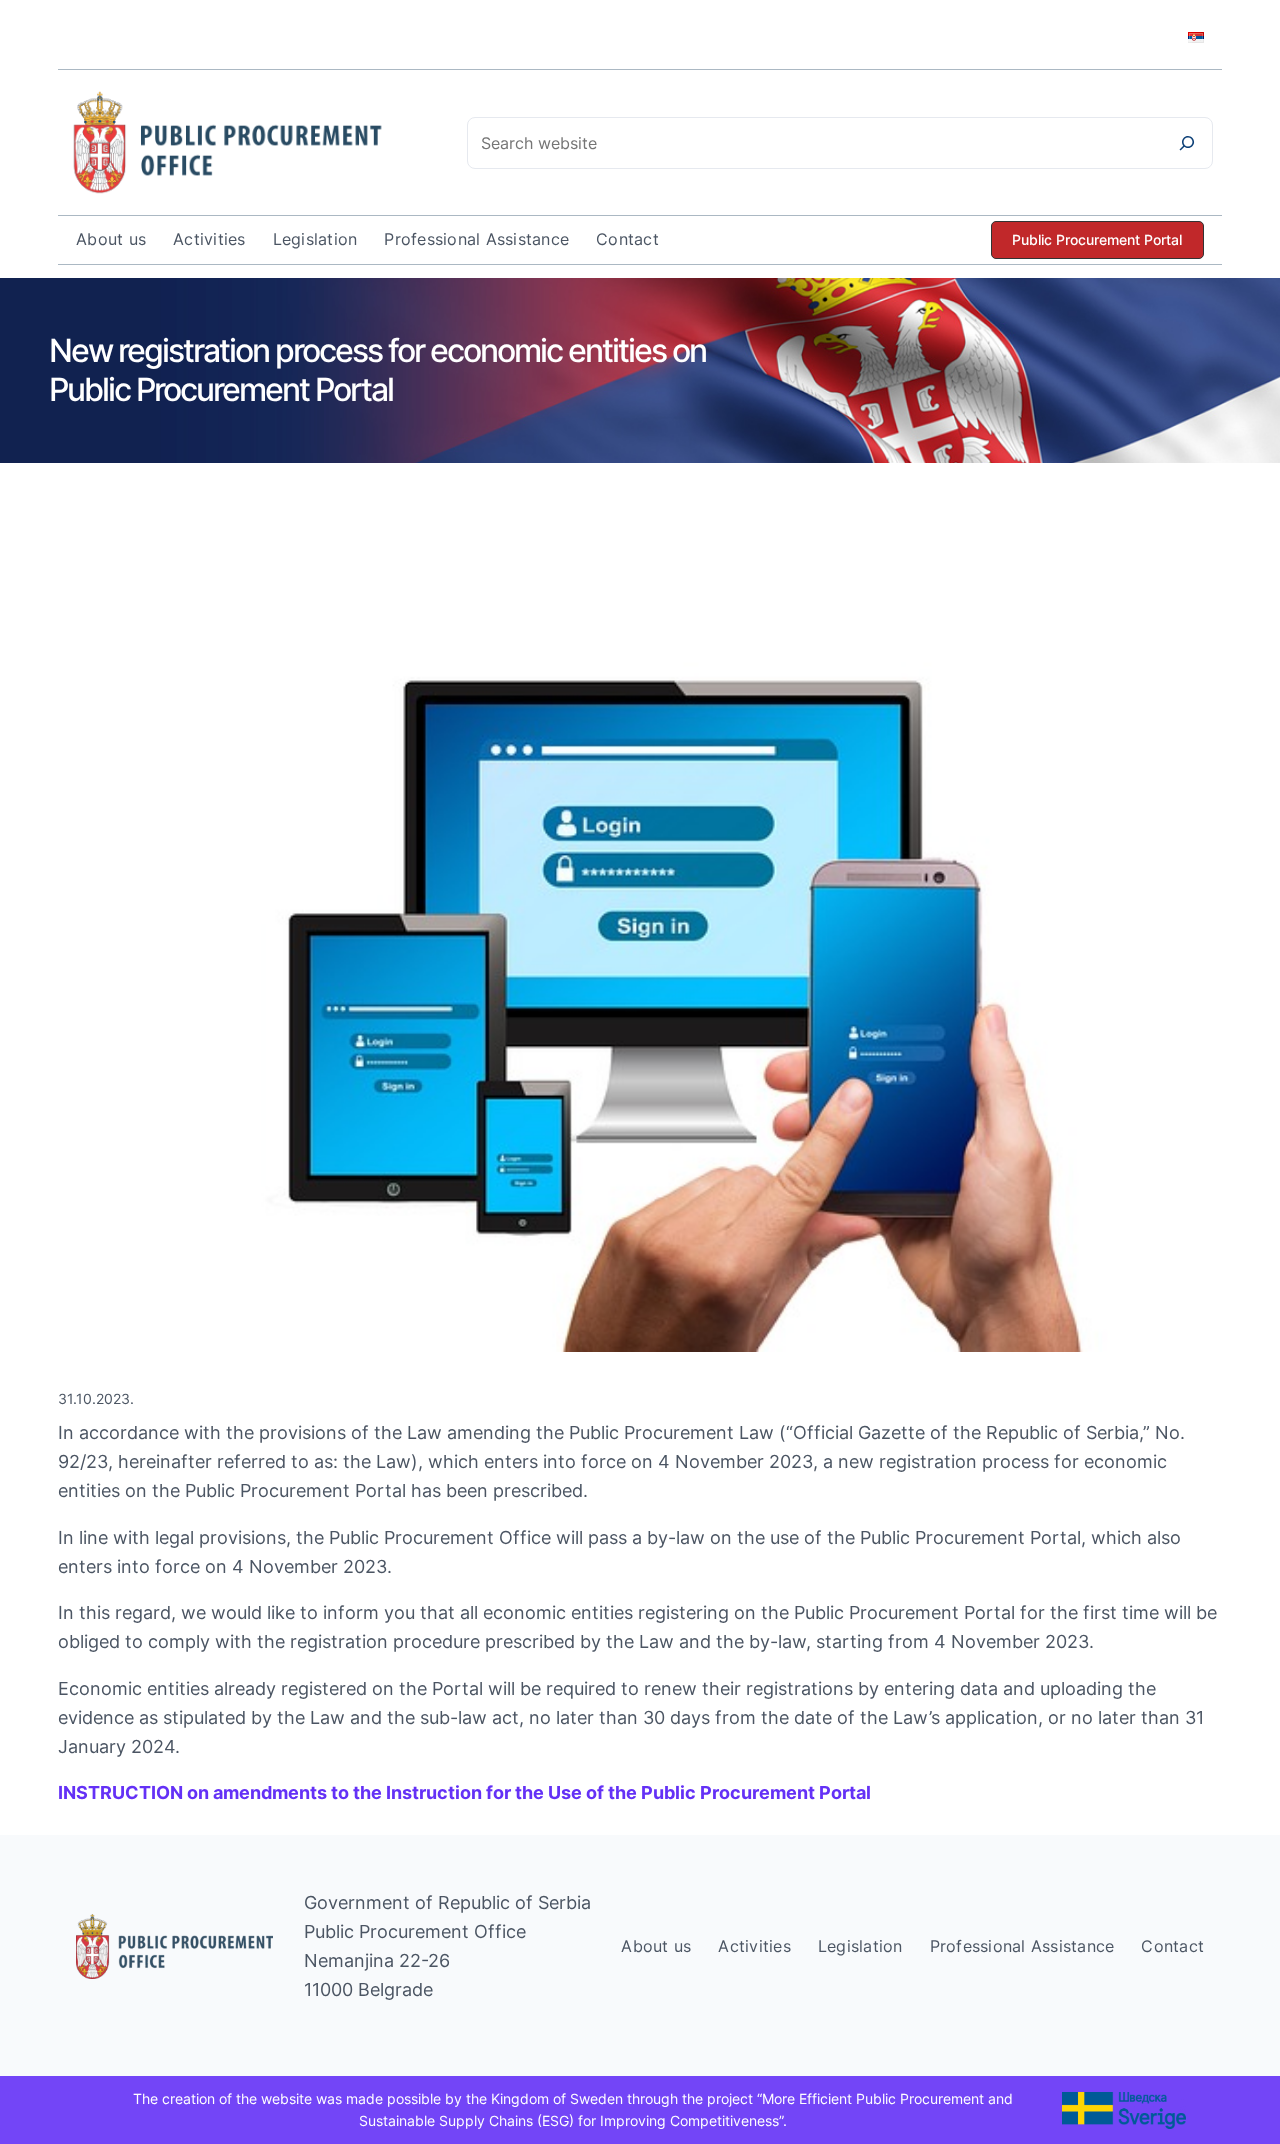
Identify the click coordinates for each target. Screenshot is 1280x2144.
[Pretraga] (1187, 143)
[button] (1097, 240)
